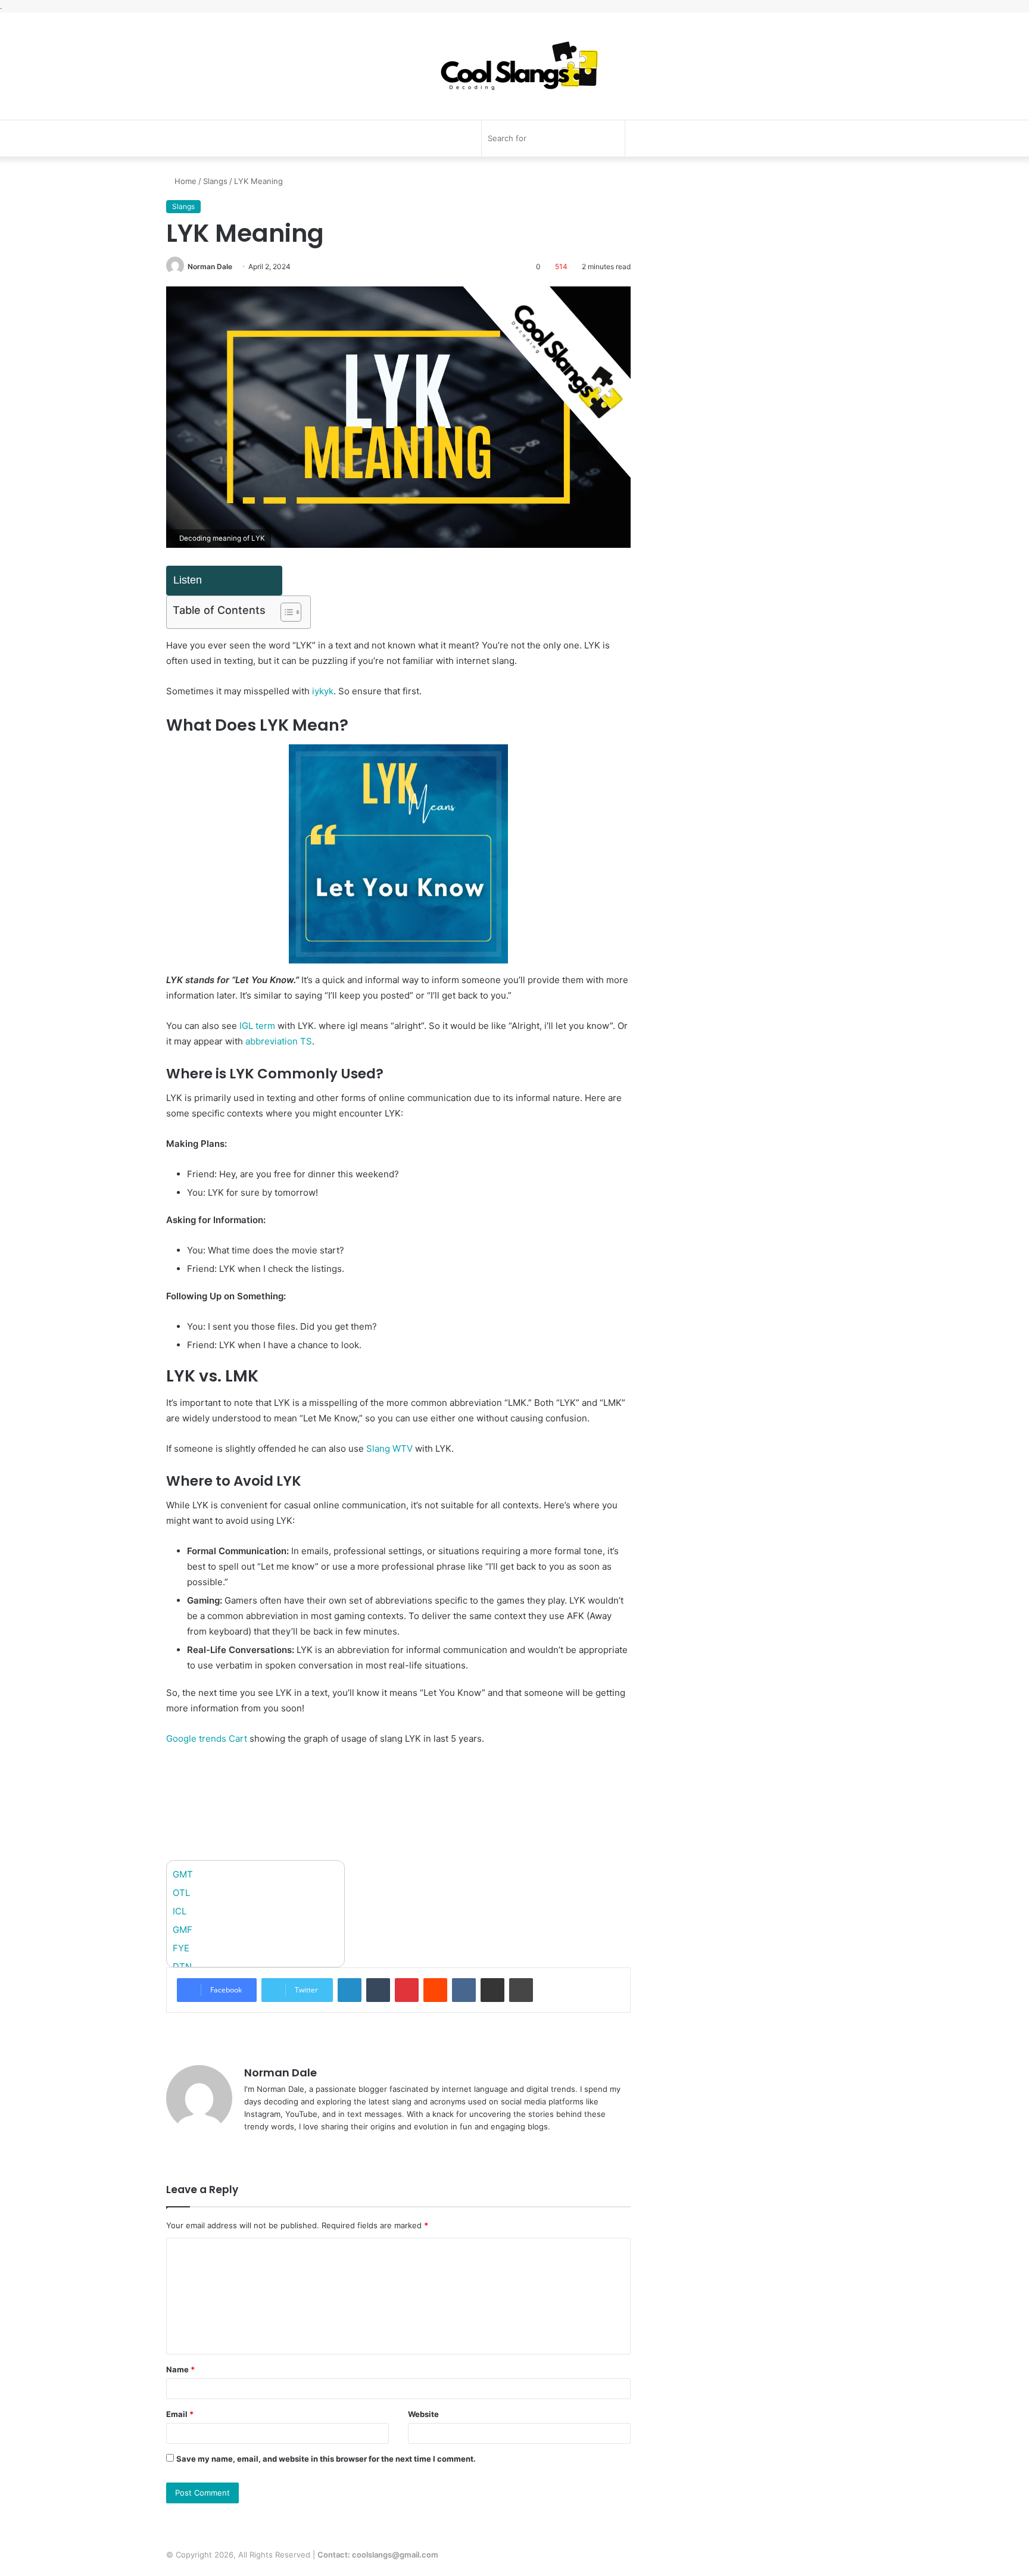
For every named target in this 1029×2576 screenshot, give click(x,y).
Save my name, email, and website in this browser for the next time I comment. (326, 2459)
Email (180, 2414)
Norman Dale (210, 266)
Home (184, 181)
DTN (182, 1967)
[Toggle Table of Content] (285, 612)
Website (423, 2414)
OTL (181, 1893)
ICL (180, 1911)
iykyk (323, 691)
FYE (181, 1948)
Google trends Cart (207, 1738)
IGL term (257, 1026)
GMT (183, 1874)
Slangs (215, 181)
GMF (183, 1930)
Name (180, 2369)
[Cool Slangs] (514, 66)
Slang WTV (389, 1448)
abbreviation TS (279, 1041)
